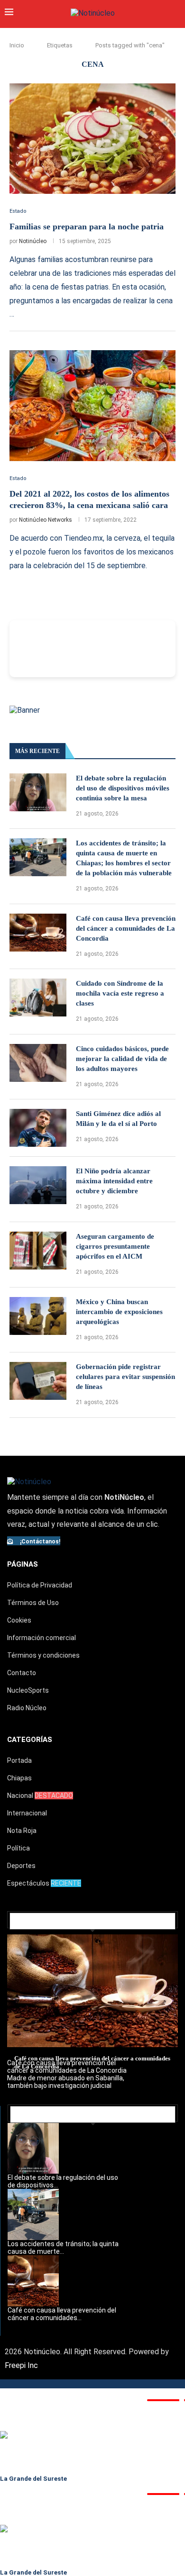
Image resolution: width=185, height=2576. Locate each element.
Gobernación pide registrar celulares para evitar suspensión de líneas (125, 1377)
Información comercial (42, 1638)
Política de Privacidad (40, 1585)
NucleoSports (28, 1690)
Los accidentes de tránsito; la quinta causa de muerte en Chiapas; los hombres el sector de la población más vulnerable (124, 858)
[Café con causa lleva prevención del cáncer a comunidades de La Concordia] (38, 933)
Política (18, 1848)
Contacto (22, 1673)
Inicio (17, 45)
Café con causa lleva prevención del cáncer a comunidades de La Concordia (126, 928)
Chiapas (19, 1778)
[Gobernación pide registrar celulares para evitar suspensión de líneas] (38, 1381)
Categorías (30, 1740)
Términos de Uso (33, 1603)
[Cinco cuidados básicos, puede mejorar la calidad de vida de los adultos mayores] (38, 1063)
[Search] (176, 13)
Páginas (23, 1564)
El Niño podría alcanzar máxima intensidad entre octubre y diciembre (114, 1181)
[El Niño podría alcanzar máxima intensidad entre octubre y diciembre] (38, 1185)
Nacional (40, 1796)
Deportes (21, 1866)
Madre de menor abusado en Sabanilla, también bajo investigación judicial (66, 2082)
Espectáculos (44, 1883)
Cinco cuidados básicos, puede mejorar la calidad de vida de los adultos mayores (122, 1059)
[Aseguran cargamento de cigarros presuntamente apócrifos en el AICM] (38, 1251)
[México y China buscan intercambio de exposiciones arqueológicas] (38, 1316)
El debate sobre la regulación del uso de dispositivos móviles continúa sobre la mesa (123, 788)
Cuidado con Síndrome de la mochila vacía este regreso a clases (120, 993)
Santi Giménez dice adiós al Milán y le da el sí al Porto (118, 1119)
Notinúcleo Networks (46, 520)
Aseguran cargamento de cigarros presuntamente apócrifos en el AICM (115, 1246)
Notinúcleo (33, 241)
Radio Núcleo (27, 1708)
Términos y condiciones (43, 1655)
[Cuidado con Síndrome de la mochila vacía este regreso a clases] (38, 998)
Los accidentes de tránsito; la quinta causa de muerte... (63, 2248)
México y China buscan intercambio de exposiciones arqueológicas (119, 1312)
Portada (19, 1760)
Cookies (19, 1620)
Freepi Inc (21, 2365)
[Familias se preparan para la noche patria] (92, 139)
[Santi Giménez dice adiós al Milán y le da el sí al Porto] (38, 1128)
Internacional (27, 1813)
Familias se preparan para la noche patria (87, 227)
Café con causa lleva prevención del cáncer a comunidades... (62, 2314)
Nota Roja (22, 1831)
